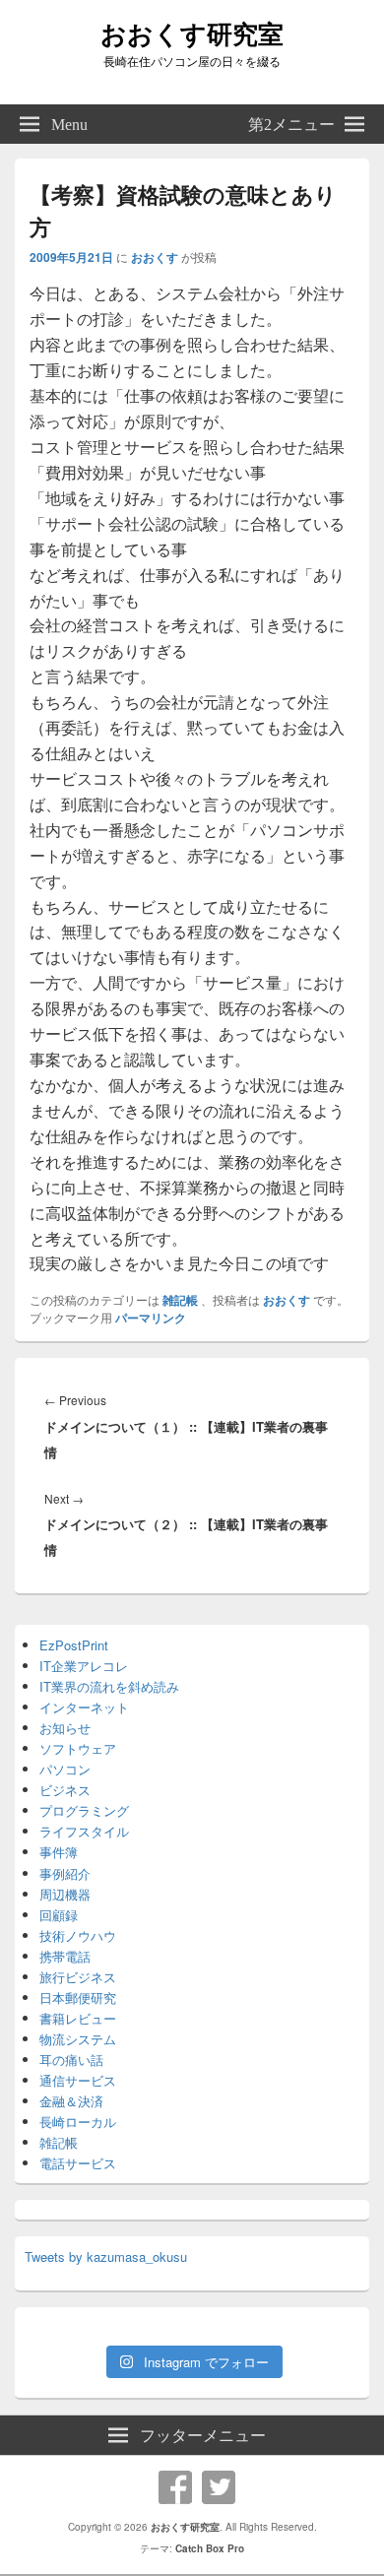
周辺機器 (65, 1894)
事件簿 (59, 1852)
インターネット (84, 1707)
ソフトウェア (78, 1748)
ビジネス (65, 1790)
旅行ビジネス (78, 1977)
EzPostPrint (74, 1645)
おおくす (155, 257)
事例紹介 (65, 1873)
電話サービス (78, 2163)
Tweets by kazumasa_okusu (106, 2256)
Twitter (219, 2487)
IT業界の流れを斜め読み (109, 1686)
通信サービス (78, 2080)
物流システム (78, 2039)
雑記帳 (180, 1300)
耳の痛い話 (71, 2060)
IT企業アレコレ (84, 1666)
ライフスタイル (84, 1831)
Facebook (175, 2487)
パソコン (65, 1769)
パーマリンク (151, 1318)
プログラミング (84, 1810)
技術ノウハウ (78, 1935)
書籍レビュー (78, 2018)
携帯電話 (65, 1956)
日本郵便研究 (78, 1997)
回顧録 (59, 1915)
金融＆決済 (71, 2101)
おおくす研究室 (192, 33)
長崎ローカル (78, 2122)
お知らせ (65, 1728)
